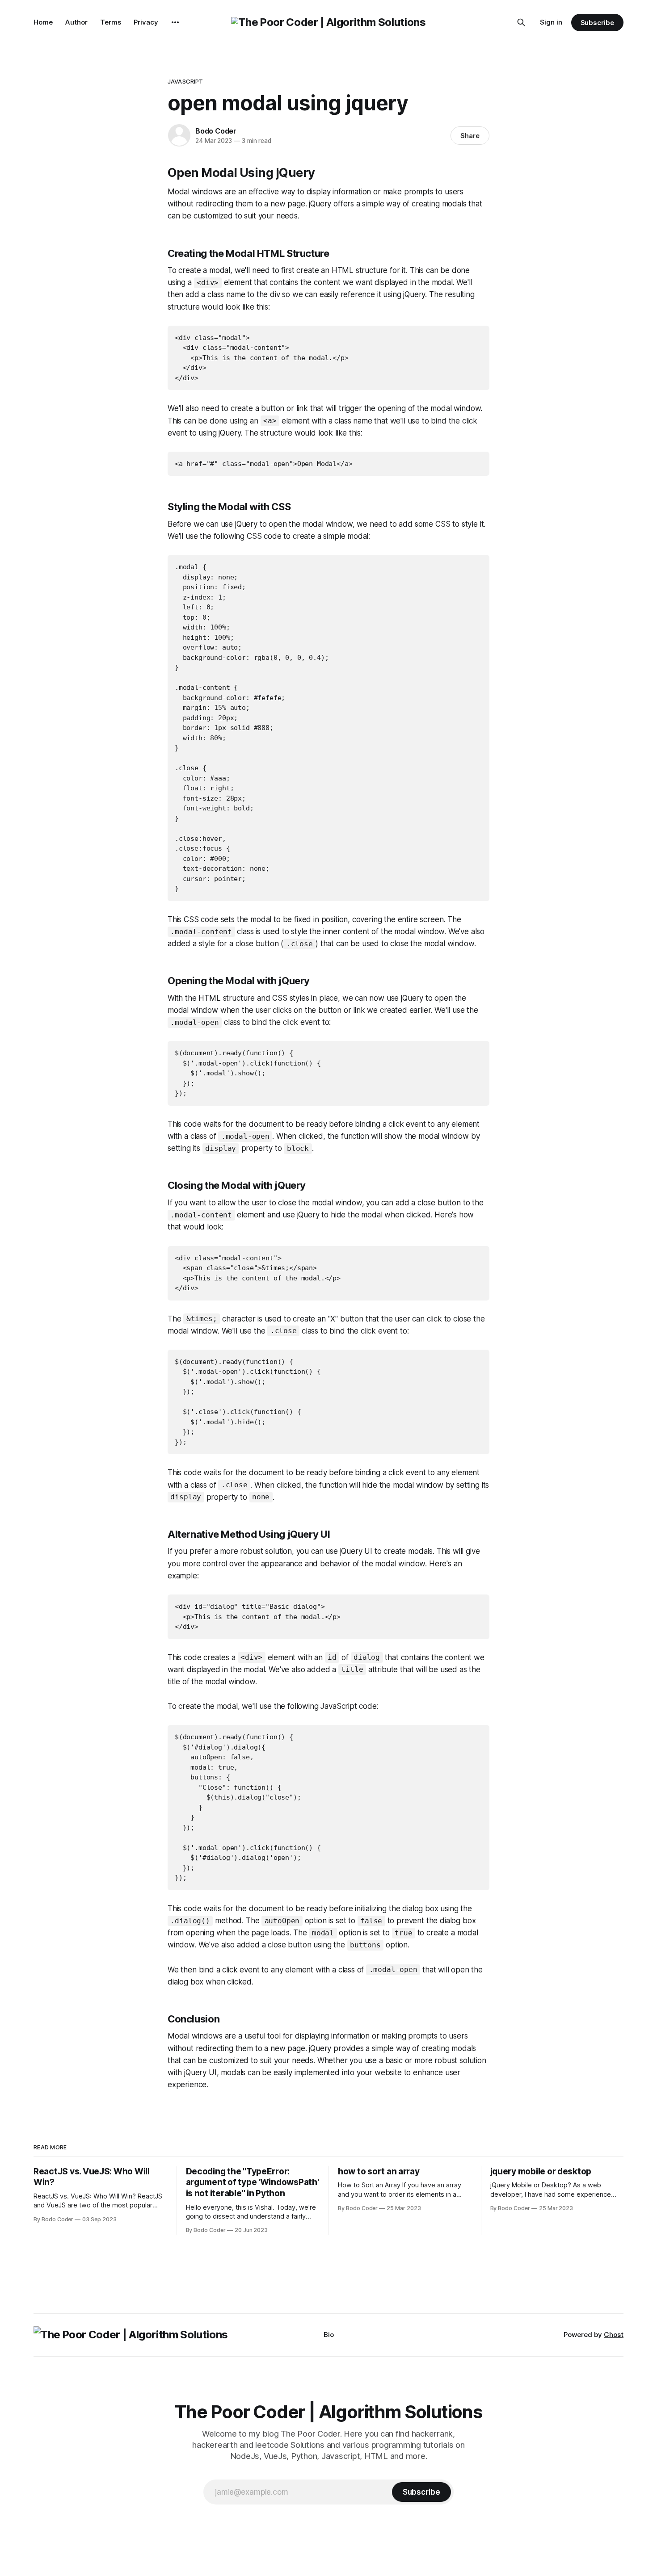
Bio (329, 2335)
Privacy (146, 22)
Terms (111, 22)
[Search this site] (521, 22)
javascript (185, 81)
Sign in (551, 22)
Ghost (614, 2335)
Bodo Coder (216, 131)
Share (470, 136)
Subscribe (597, 23)
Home (43, 22)
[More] (175, 22)
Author (76, 22)
